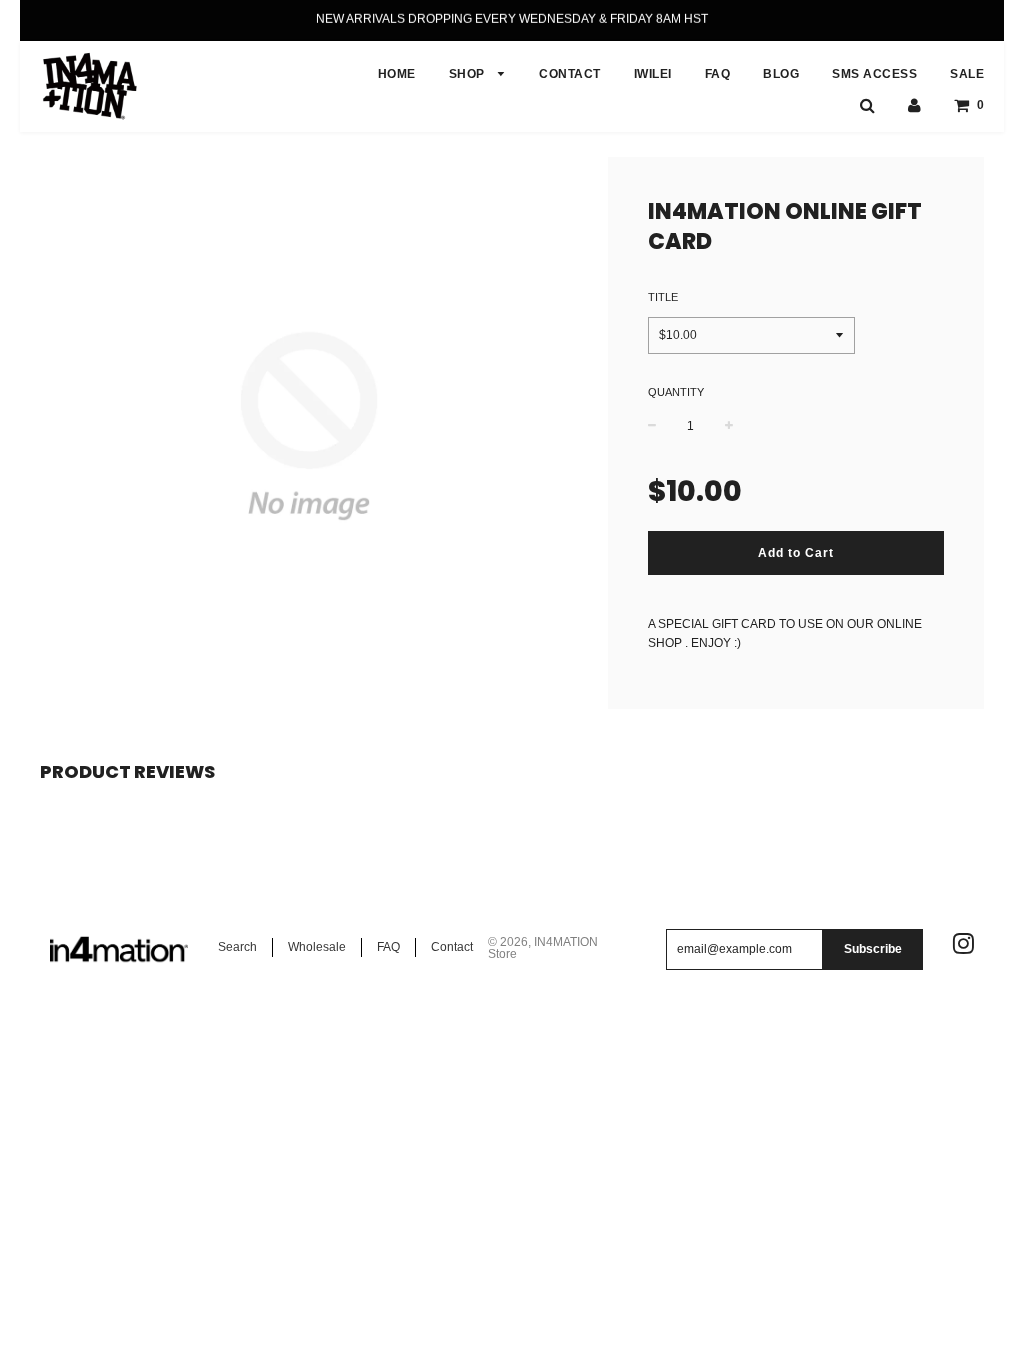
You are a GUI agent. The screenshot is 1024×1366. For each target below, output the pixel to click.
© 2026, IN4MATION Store (543, 948)
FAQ (718, 74)
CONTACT (570, 74)
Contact (452, 947)
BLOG (781, 74)
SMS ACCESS (874, 74)
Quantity (676, 392)
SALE (967, 74)
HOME (397, 74)
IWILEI (653, 74)
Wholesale (317, 947)
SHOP (469, 74)
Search (237, 947)
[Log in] (914, 105)
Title (663, 297)
